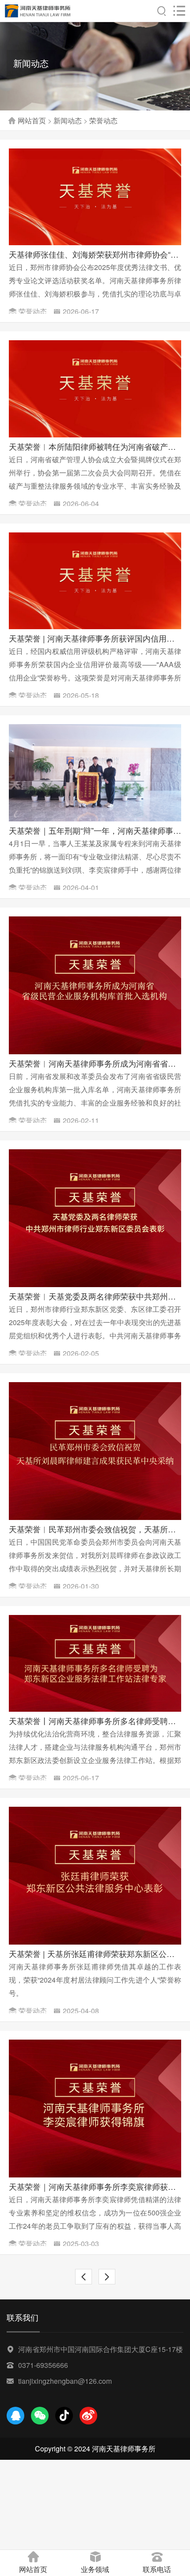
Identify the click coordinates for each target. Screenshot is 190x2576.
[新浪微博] (88, 2416)
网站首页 (32, 120)
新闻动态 (68, 120)
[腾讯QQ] (15, 2416)
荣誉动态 (103, 120)
